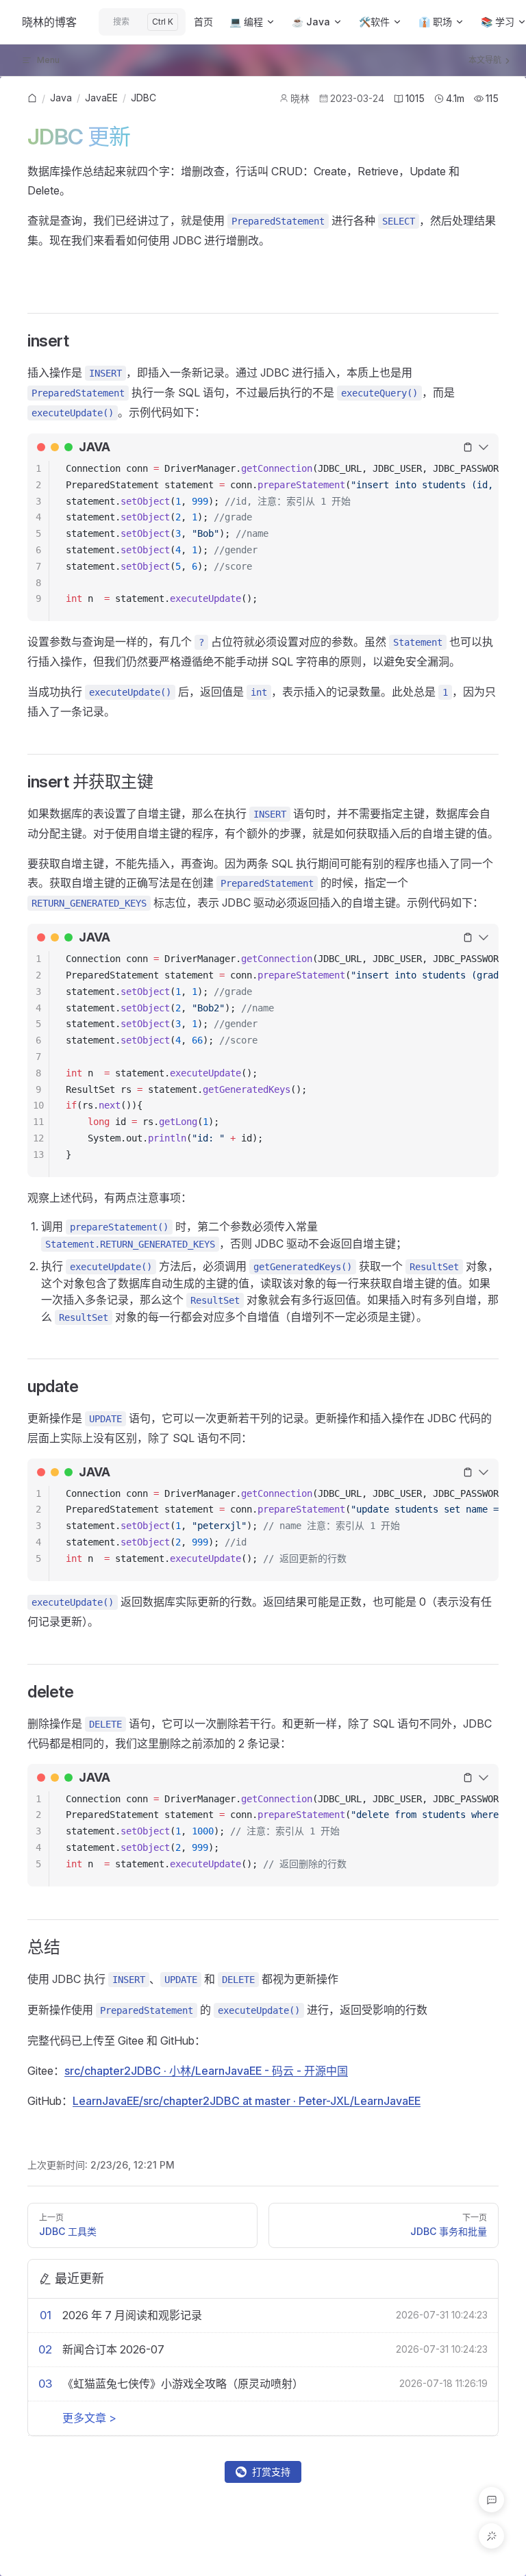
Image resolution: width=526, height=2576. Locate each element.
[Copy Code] (468, 447)
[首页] (32, 99)
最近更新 (79, 2278)
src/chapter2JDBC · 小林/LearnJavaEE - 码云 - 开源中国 (206, 2071)
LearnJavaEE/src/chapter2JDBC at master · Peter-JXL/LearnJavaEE (247, 2101)
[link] (32, 99)
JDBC (143, 98)
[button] (491, 2500)
